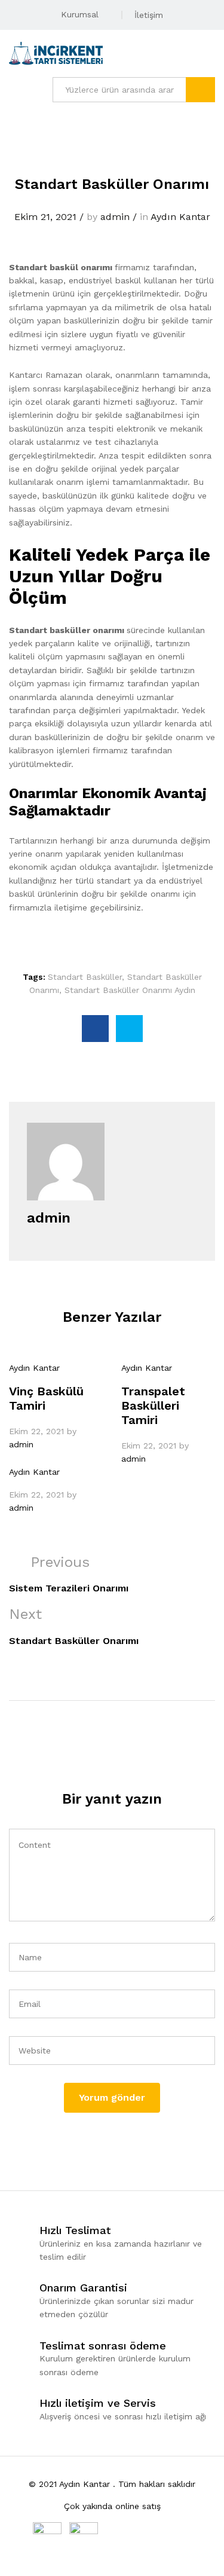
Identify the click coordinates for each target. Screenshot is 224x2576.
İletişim (149, 15)
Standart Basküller (85, 977)
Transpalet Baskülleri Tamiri (153, 1405)
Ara (200, 90)
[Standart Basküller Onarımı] (95, 1029)
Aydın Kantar (180, 217)
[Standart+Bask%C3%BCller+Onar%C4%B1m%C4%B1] (129, 1029)
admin (115, 217)
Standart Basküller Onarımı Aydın (130, 990)
